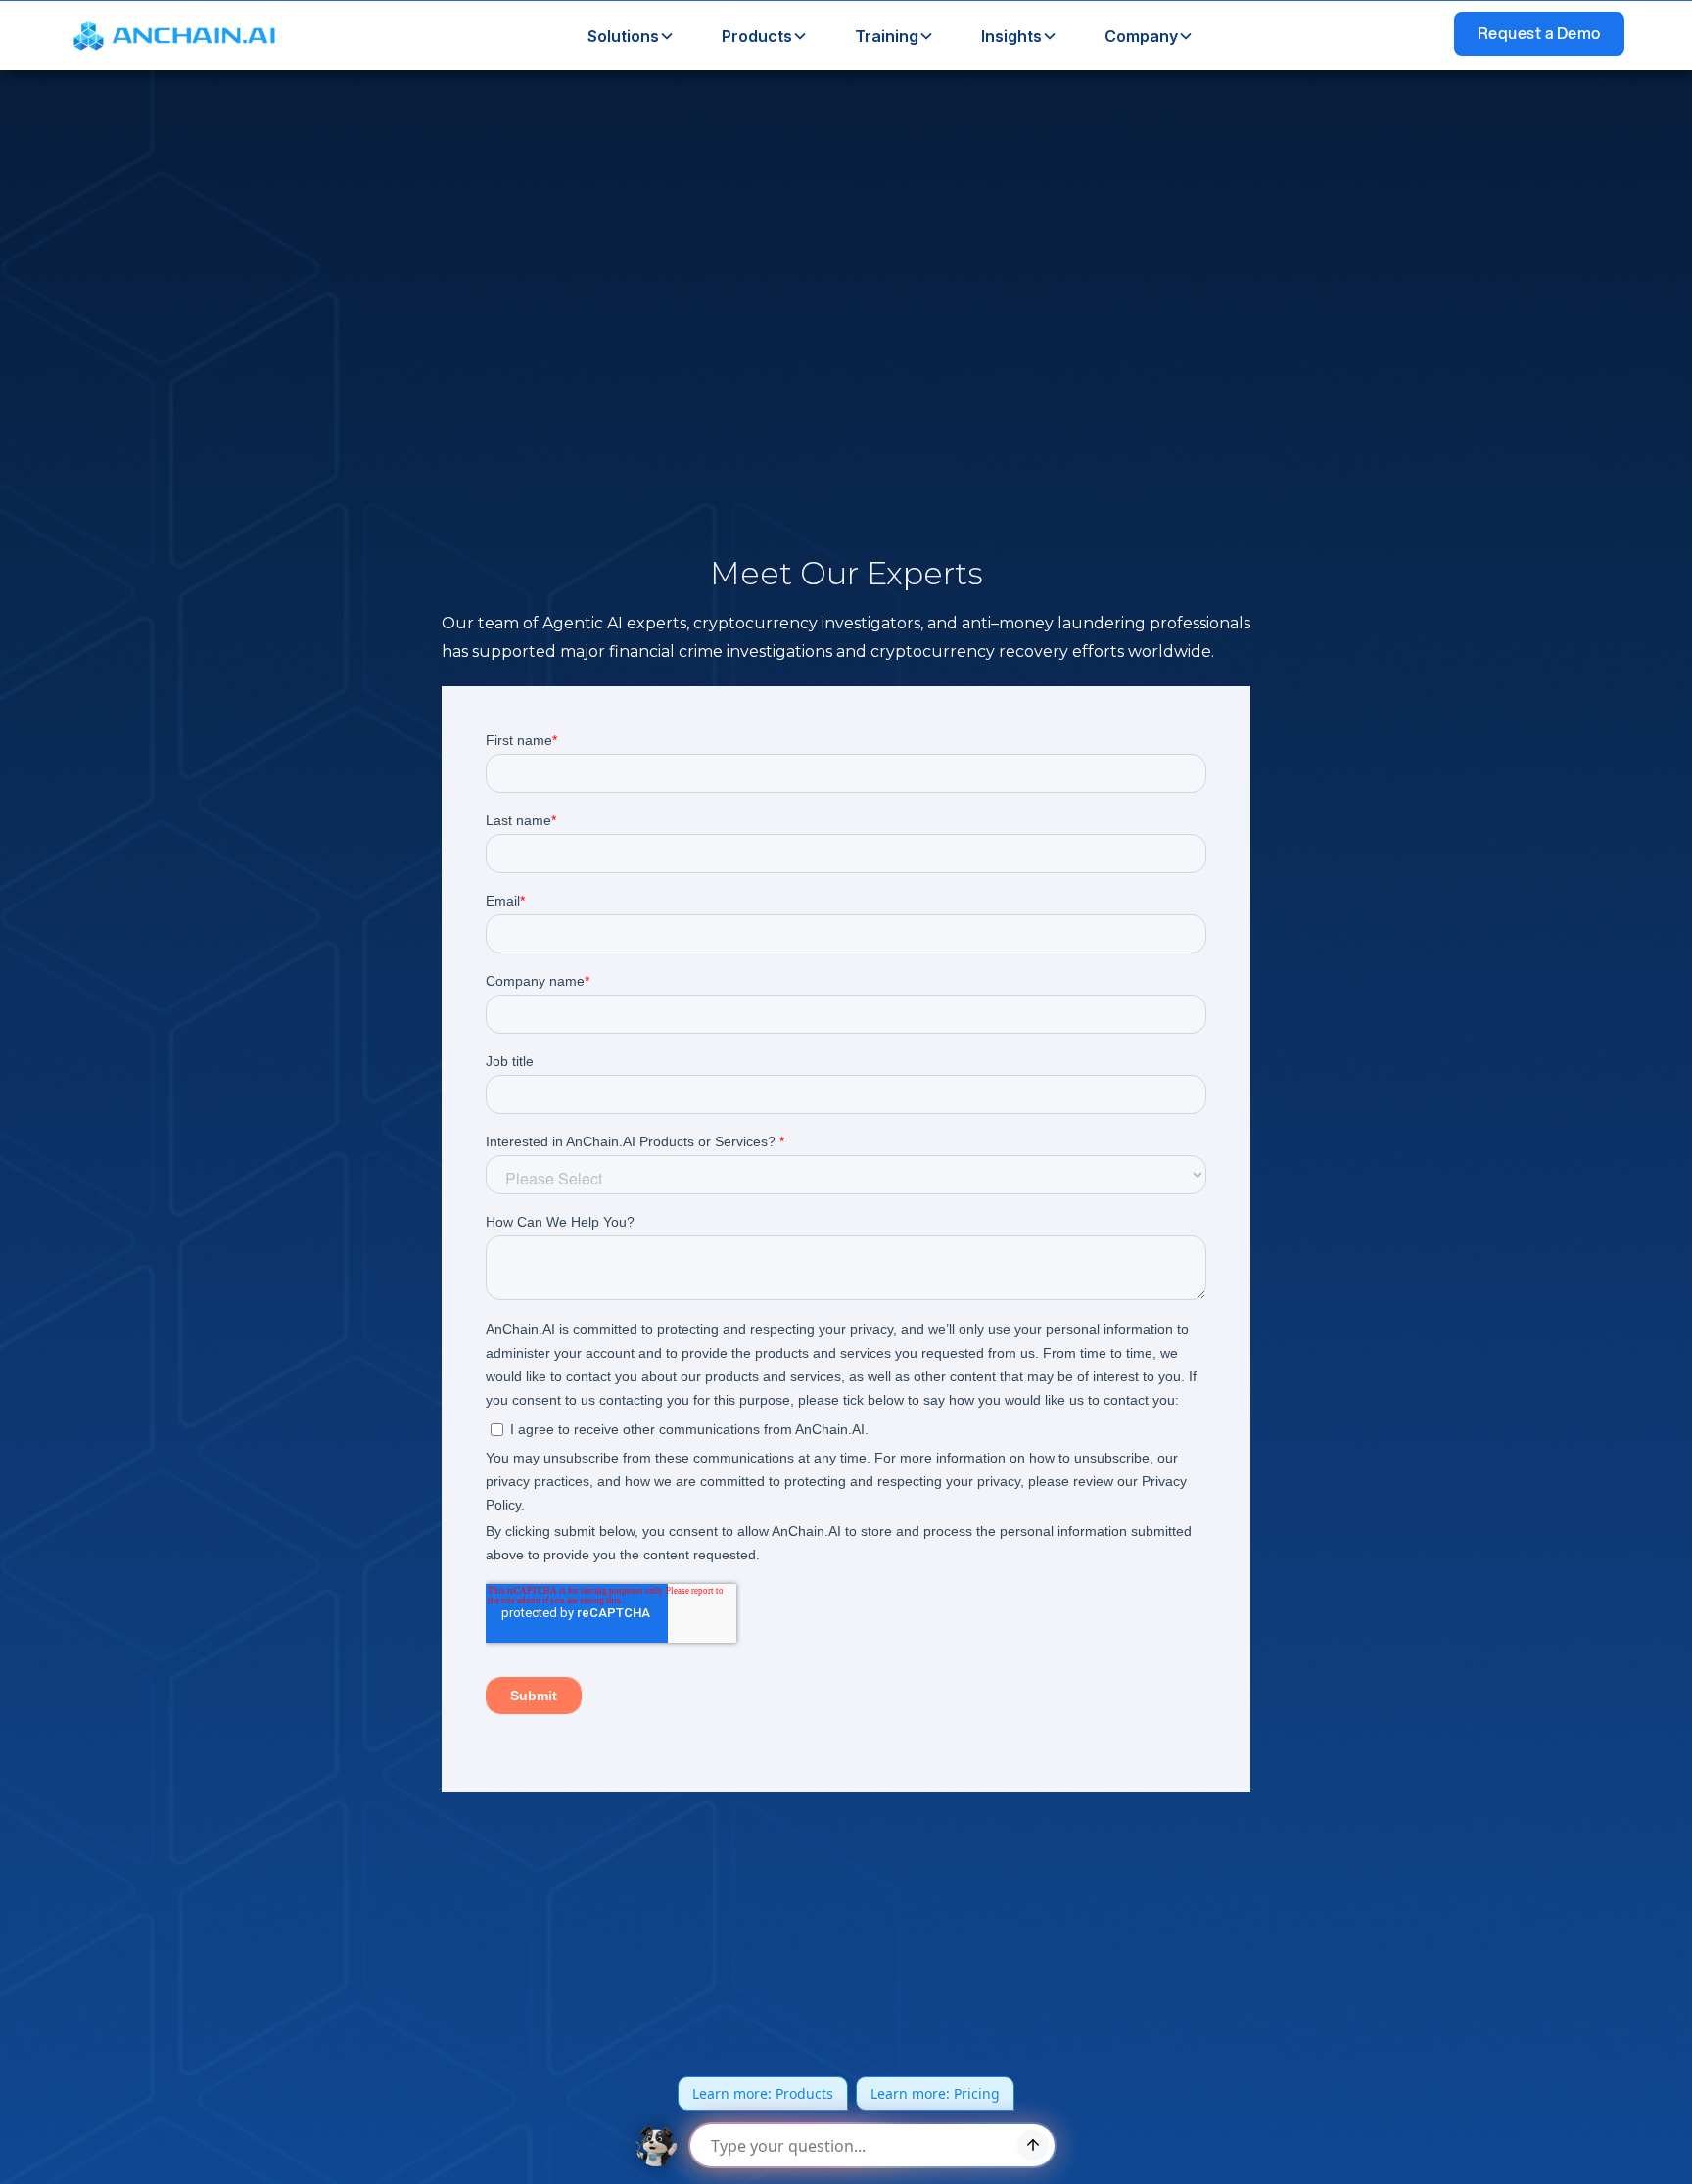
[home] (178, 36)
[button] (623, 36)
